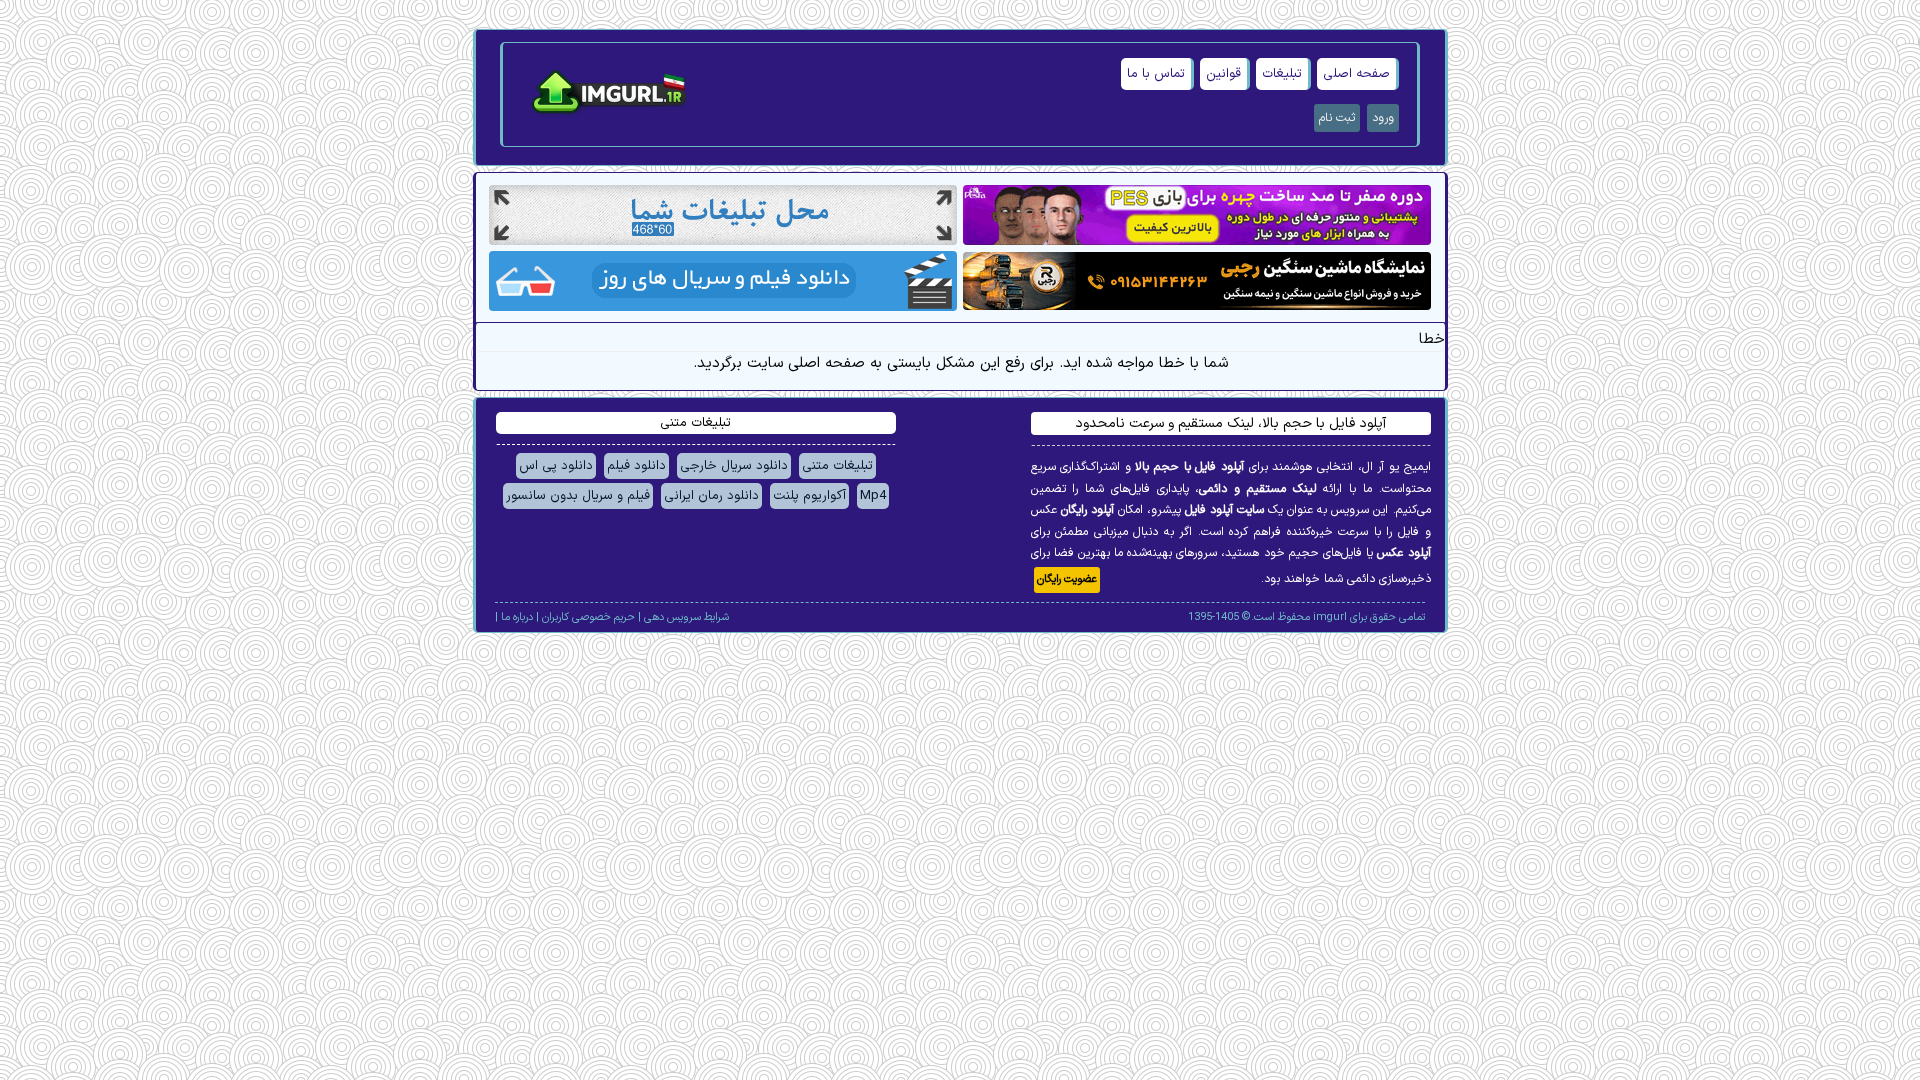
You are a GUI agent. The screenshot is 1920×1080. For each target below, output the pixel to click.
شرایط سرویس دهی (686, 617)
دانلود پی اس (556, 466)
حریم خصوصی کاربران (588, 617)
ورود (1383, 118)
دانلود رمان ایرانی (711, 496)
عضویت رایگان (1067, 579)
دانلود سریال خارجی (734, 466)
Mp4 (873, 496)
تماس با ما (1156, 74)
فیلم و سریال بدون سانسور (578, 496)
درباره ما (517, 617)
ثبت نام (1337, 118)
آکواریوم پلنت (809, 496)
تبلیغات (1282, 74)
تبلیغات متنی (837, 466)
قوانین (1223, 74)
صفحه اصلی (1356, 74)
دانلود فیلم (636, 466)
